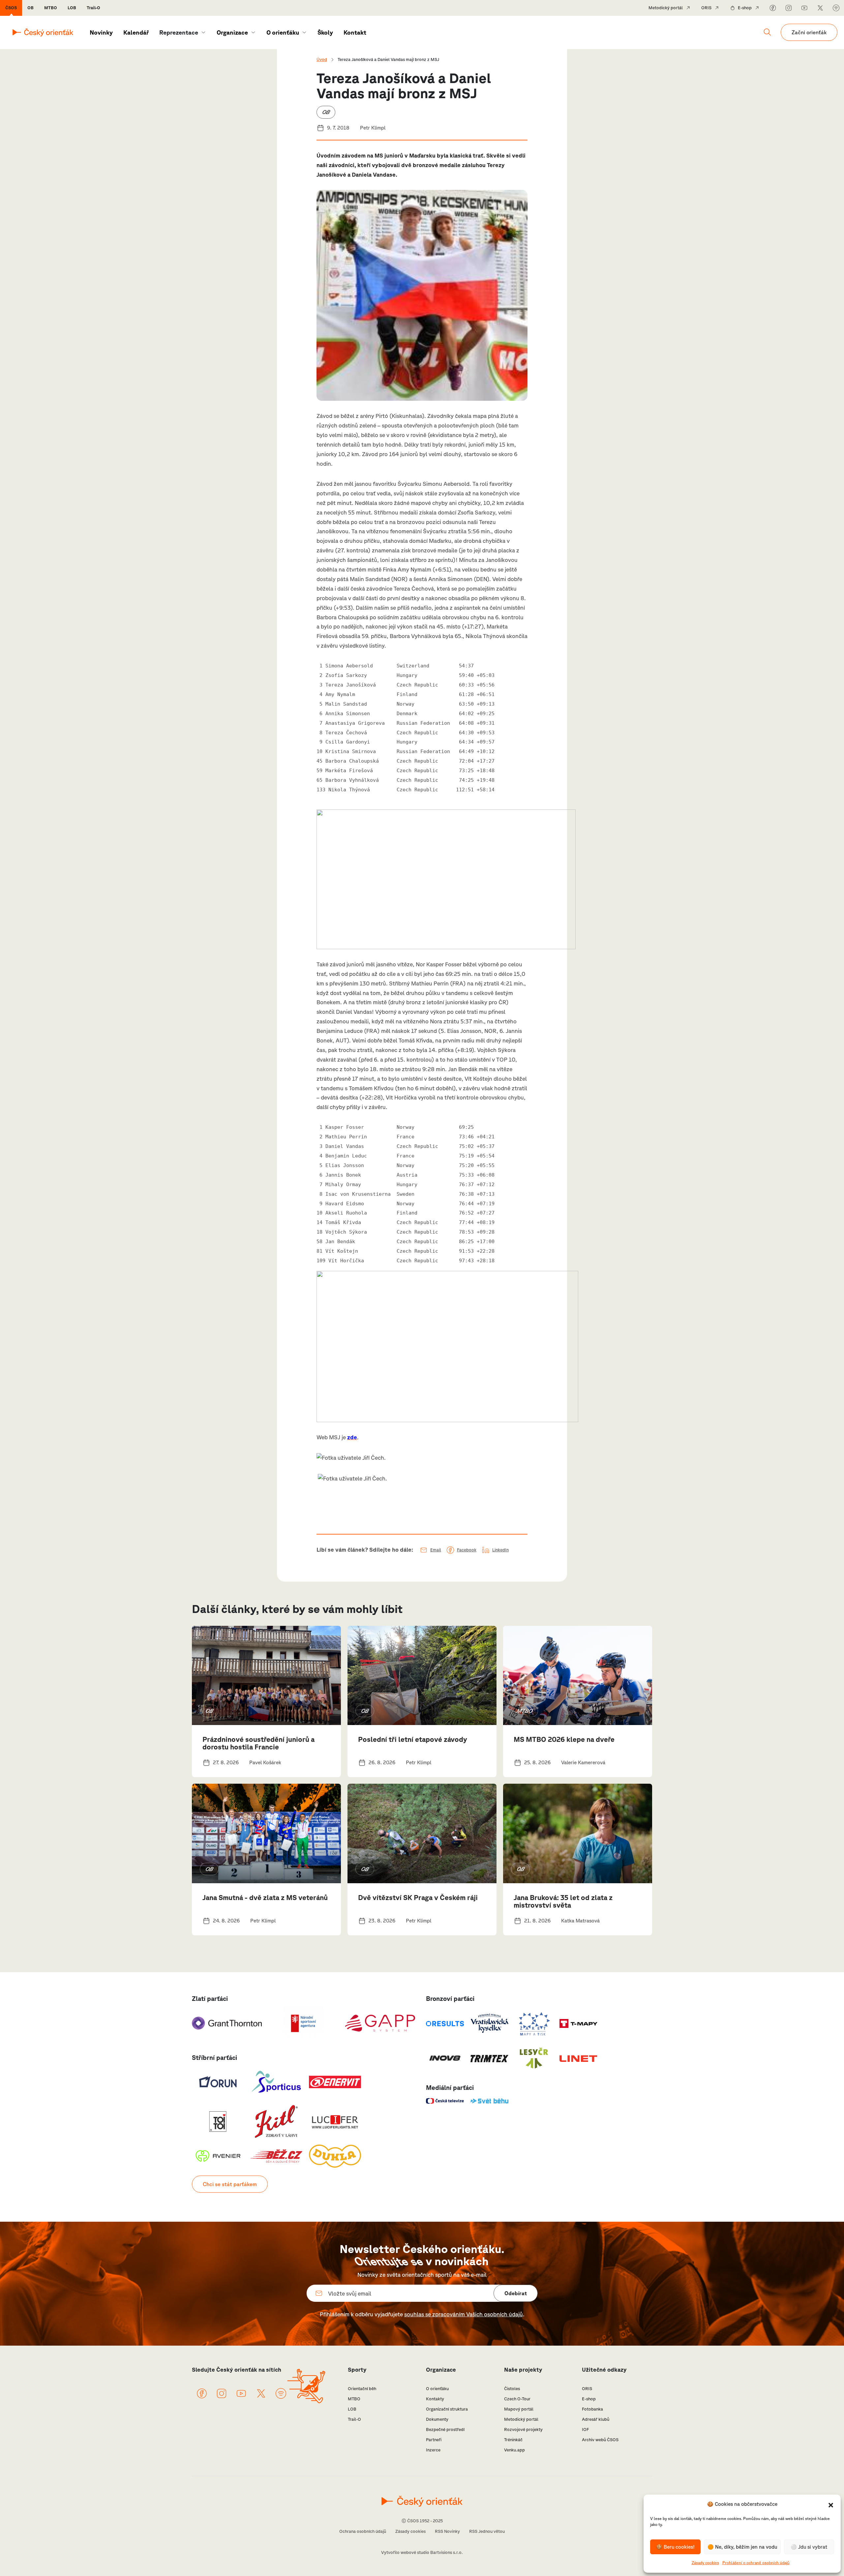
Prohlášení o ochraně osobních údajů (756, 2563)
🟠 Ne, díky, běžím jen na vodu (742, 2547)
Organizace (232, 32)
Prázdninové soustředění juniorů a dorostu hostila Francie (258, 1743)
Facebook (467, 1550)
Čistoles (512, 2389)
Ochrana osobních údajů (363, 2531)
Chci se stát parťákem (230, 2184)
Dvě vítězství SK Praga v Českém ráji (418, 1897)
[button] (831, 2504)
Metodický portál (666, 8)
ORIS (706, 8)
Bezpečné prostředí (445, 2430)
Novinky (101, 32)
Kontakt (355, 32)
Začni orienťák (809, 32)
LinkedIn (500, 1550)
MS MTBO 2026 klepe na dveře (564, 1739)
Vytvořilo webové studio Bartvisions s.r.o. (422, 2552)
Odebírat (516, 2293)
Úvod (322, 59)
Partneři (434, 2440)
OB (30, 8)
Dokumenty (437, 2419)
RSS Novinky (447, 2531)
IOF (585, 2430)
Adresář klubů (596, 2419)
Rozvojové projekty (523, 2430)
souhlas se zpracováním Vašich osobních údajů (464, 2314)
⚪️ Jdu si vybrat (809, 2547)
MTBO (51, 8)
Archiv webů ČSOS (600, 2440)
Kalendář (136, 32)
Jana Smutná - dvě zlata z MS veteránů (265, 1897)
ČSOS (11, 8)
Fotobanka (592, 2409)
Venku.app (514, 2450)
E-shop (745, 8)
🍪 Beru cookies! (675, 2547)
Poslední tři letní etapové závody (413, 1739)
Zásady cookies (705, 2563)
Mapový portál (519, 2409)
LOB (72, 8)
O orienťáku (283, 32)
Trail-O (93, 8)
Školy (325, 32)
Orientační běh (362, 2389)
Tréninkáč (513, 2440)
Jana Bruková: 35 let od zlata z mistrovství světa (563, 1901)
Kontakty (435, 2399)
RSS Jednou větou (487, 2531)
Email (436, 1550)
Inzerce (433, 2450)
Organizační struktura (447, 2409)
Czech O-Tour (517, 2399)
